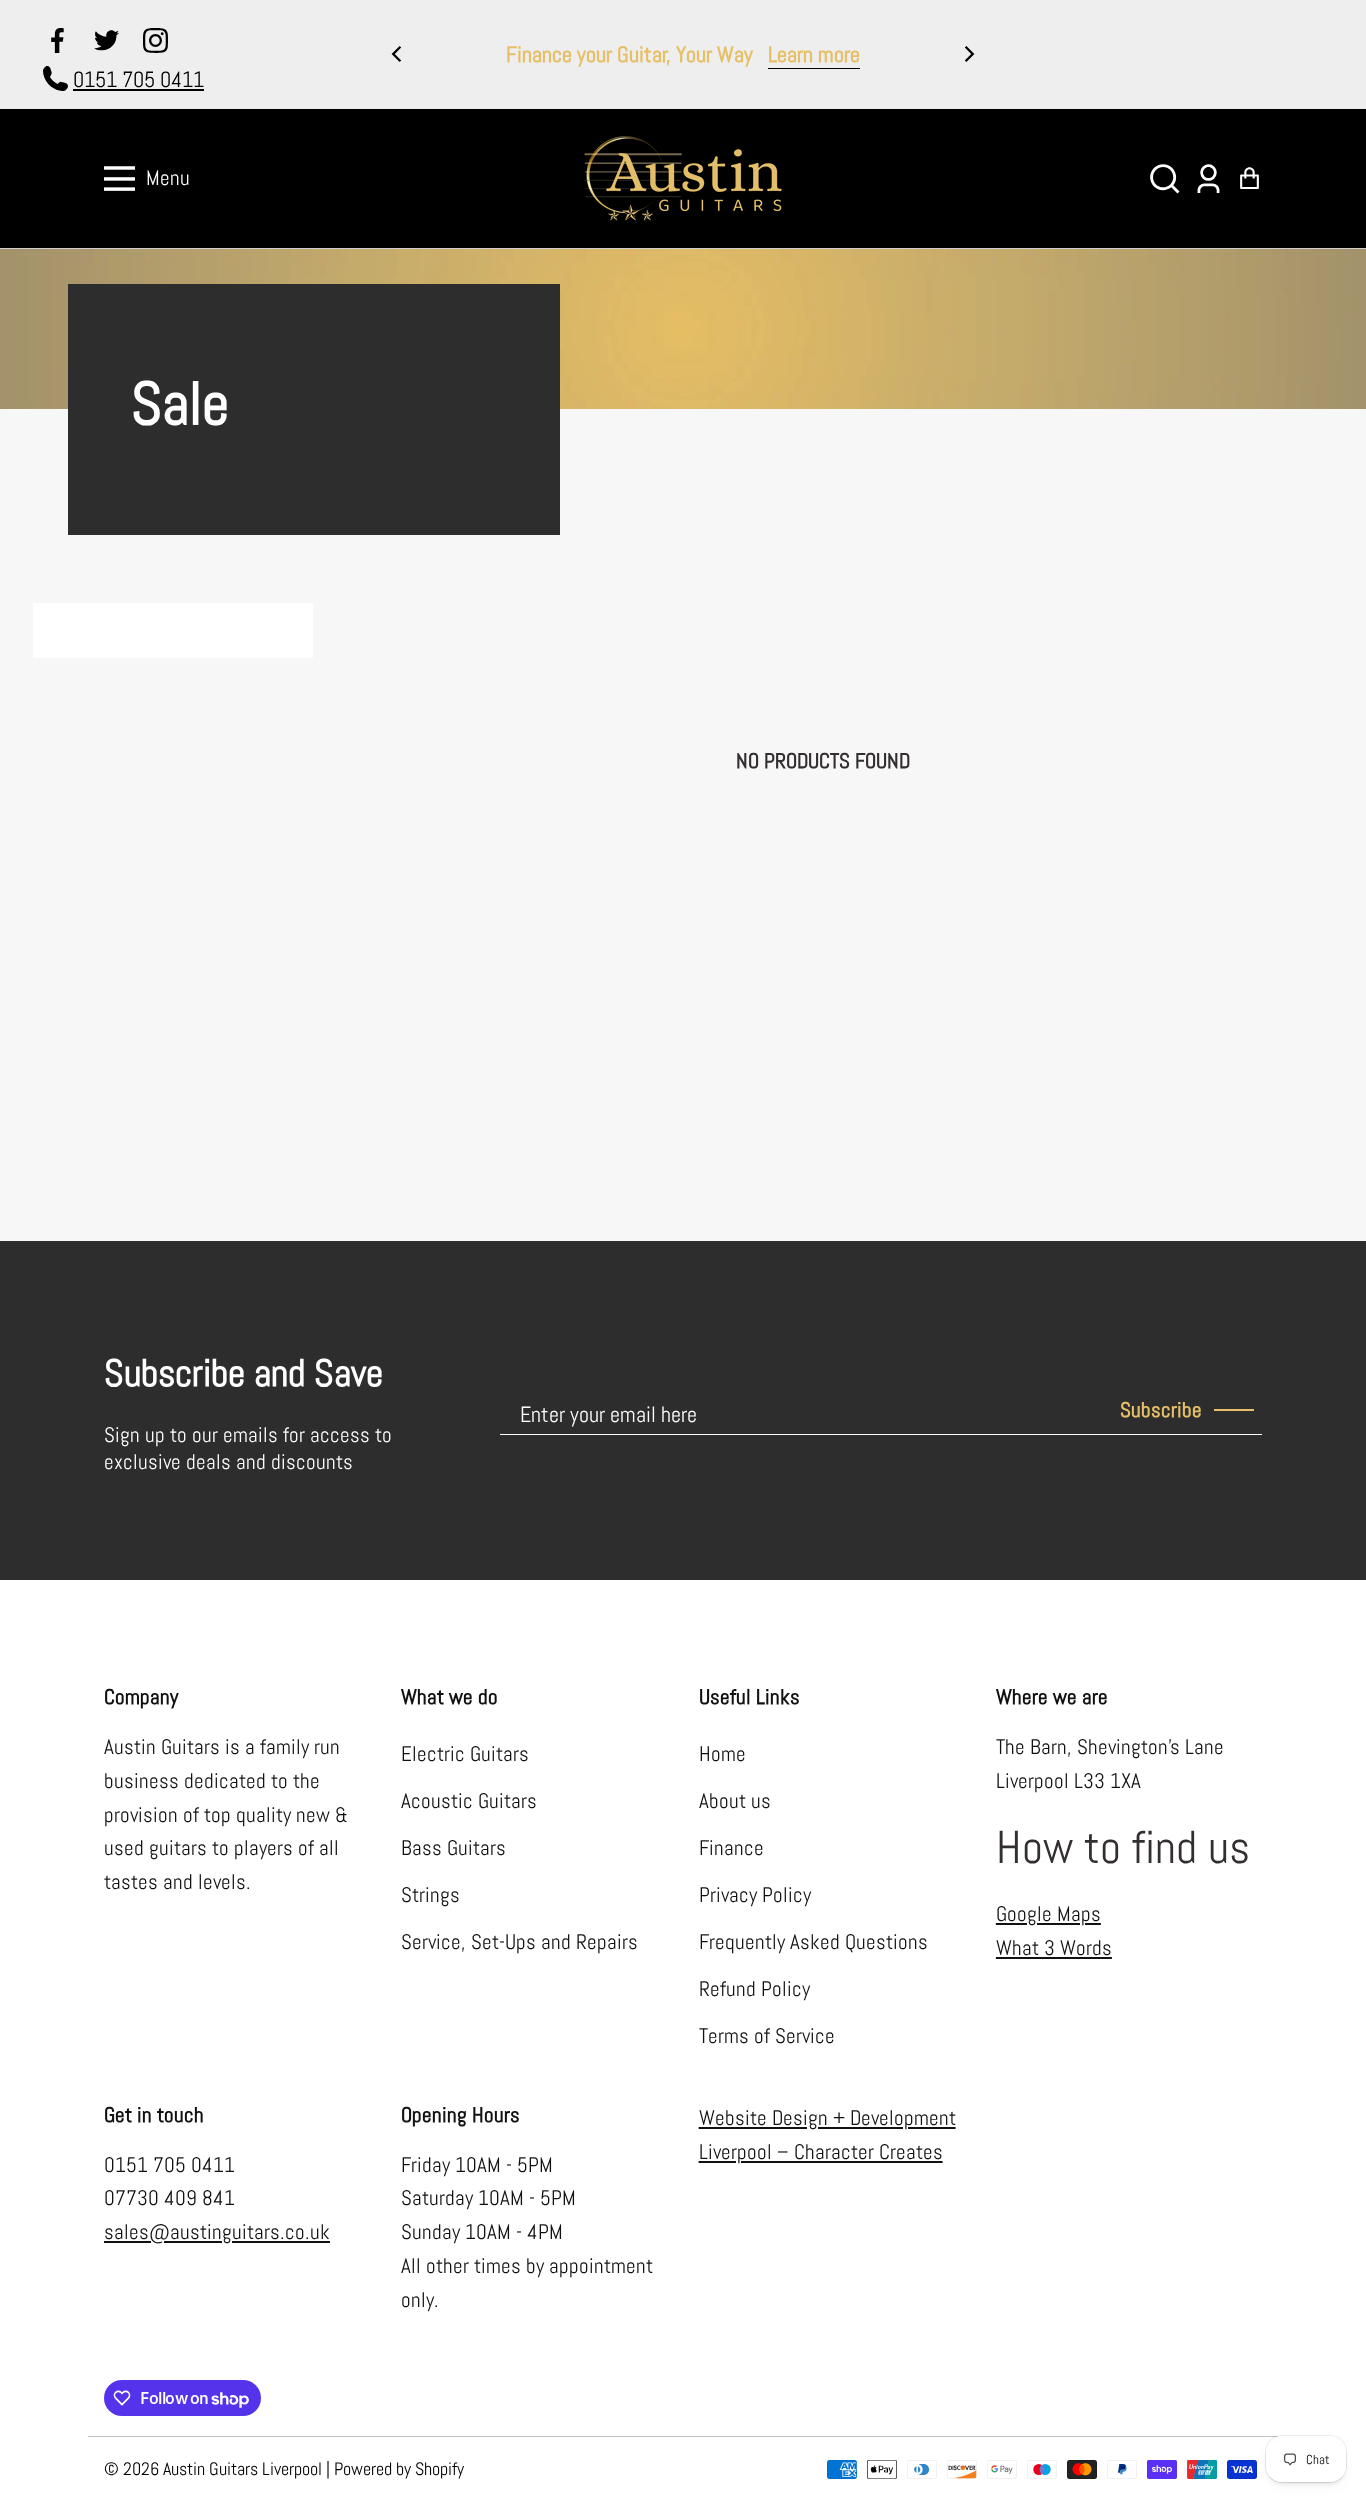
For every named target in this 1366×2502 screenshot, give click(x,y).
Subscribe (1161, 1410)
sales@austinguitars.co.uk (217, 2232)
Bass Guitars (453, 1848)
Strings (430, 1895)
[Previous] (398, 54)
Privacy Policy (755, 1895)
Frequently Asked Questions (813, 1942)
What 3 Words (1054, 1948)
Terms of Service (767, 2036)
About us (735, 1801)
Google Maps (1048, 1914)
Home (722, 1754)
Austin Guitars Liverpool (242, 2468)
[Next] (968, 54)
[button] (1164, 178)
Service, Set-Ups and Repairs (519, 1942)
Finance (731, 1848)
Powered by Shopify (399, 2468)
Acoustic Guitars (469, 1801)
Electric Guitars (465, 1754)
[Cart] (1249, 178)
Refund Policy (754, 1989)
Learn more (814, 54)
